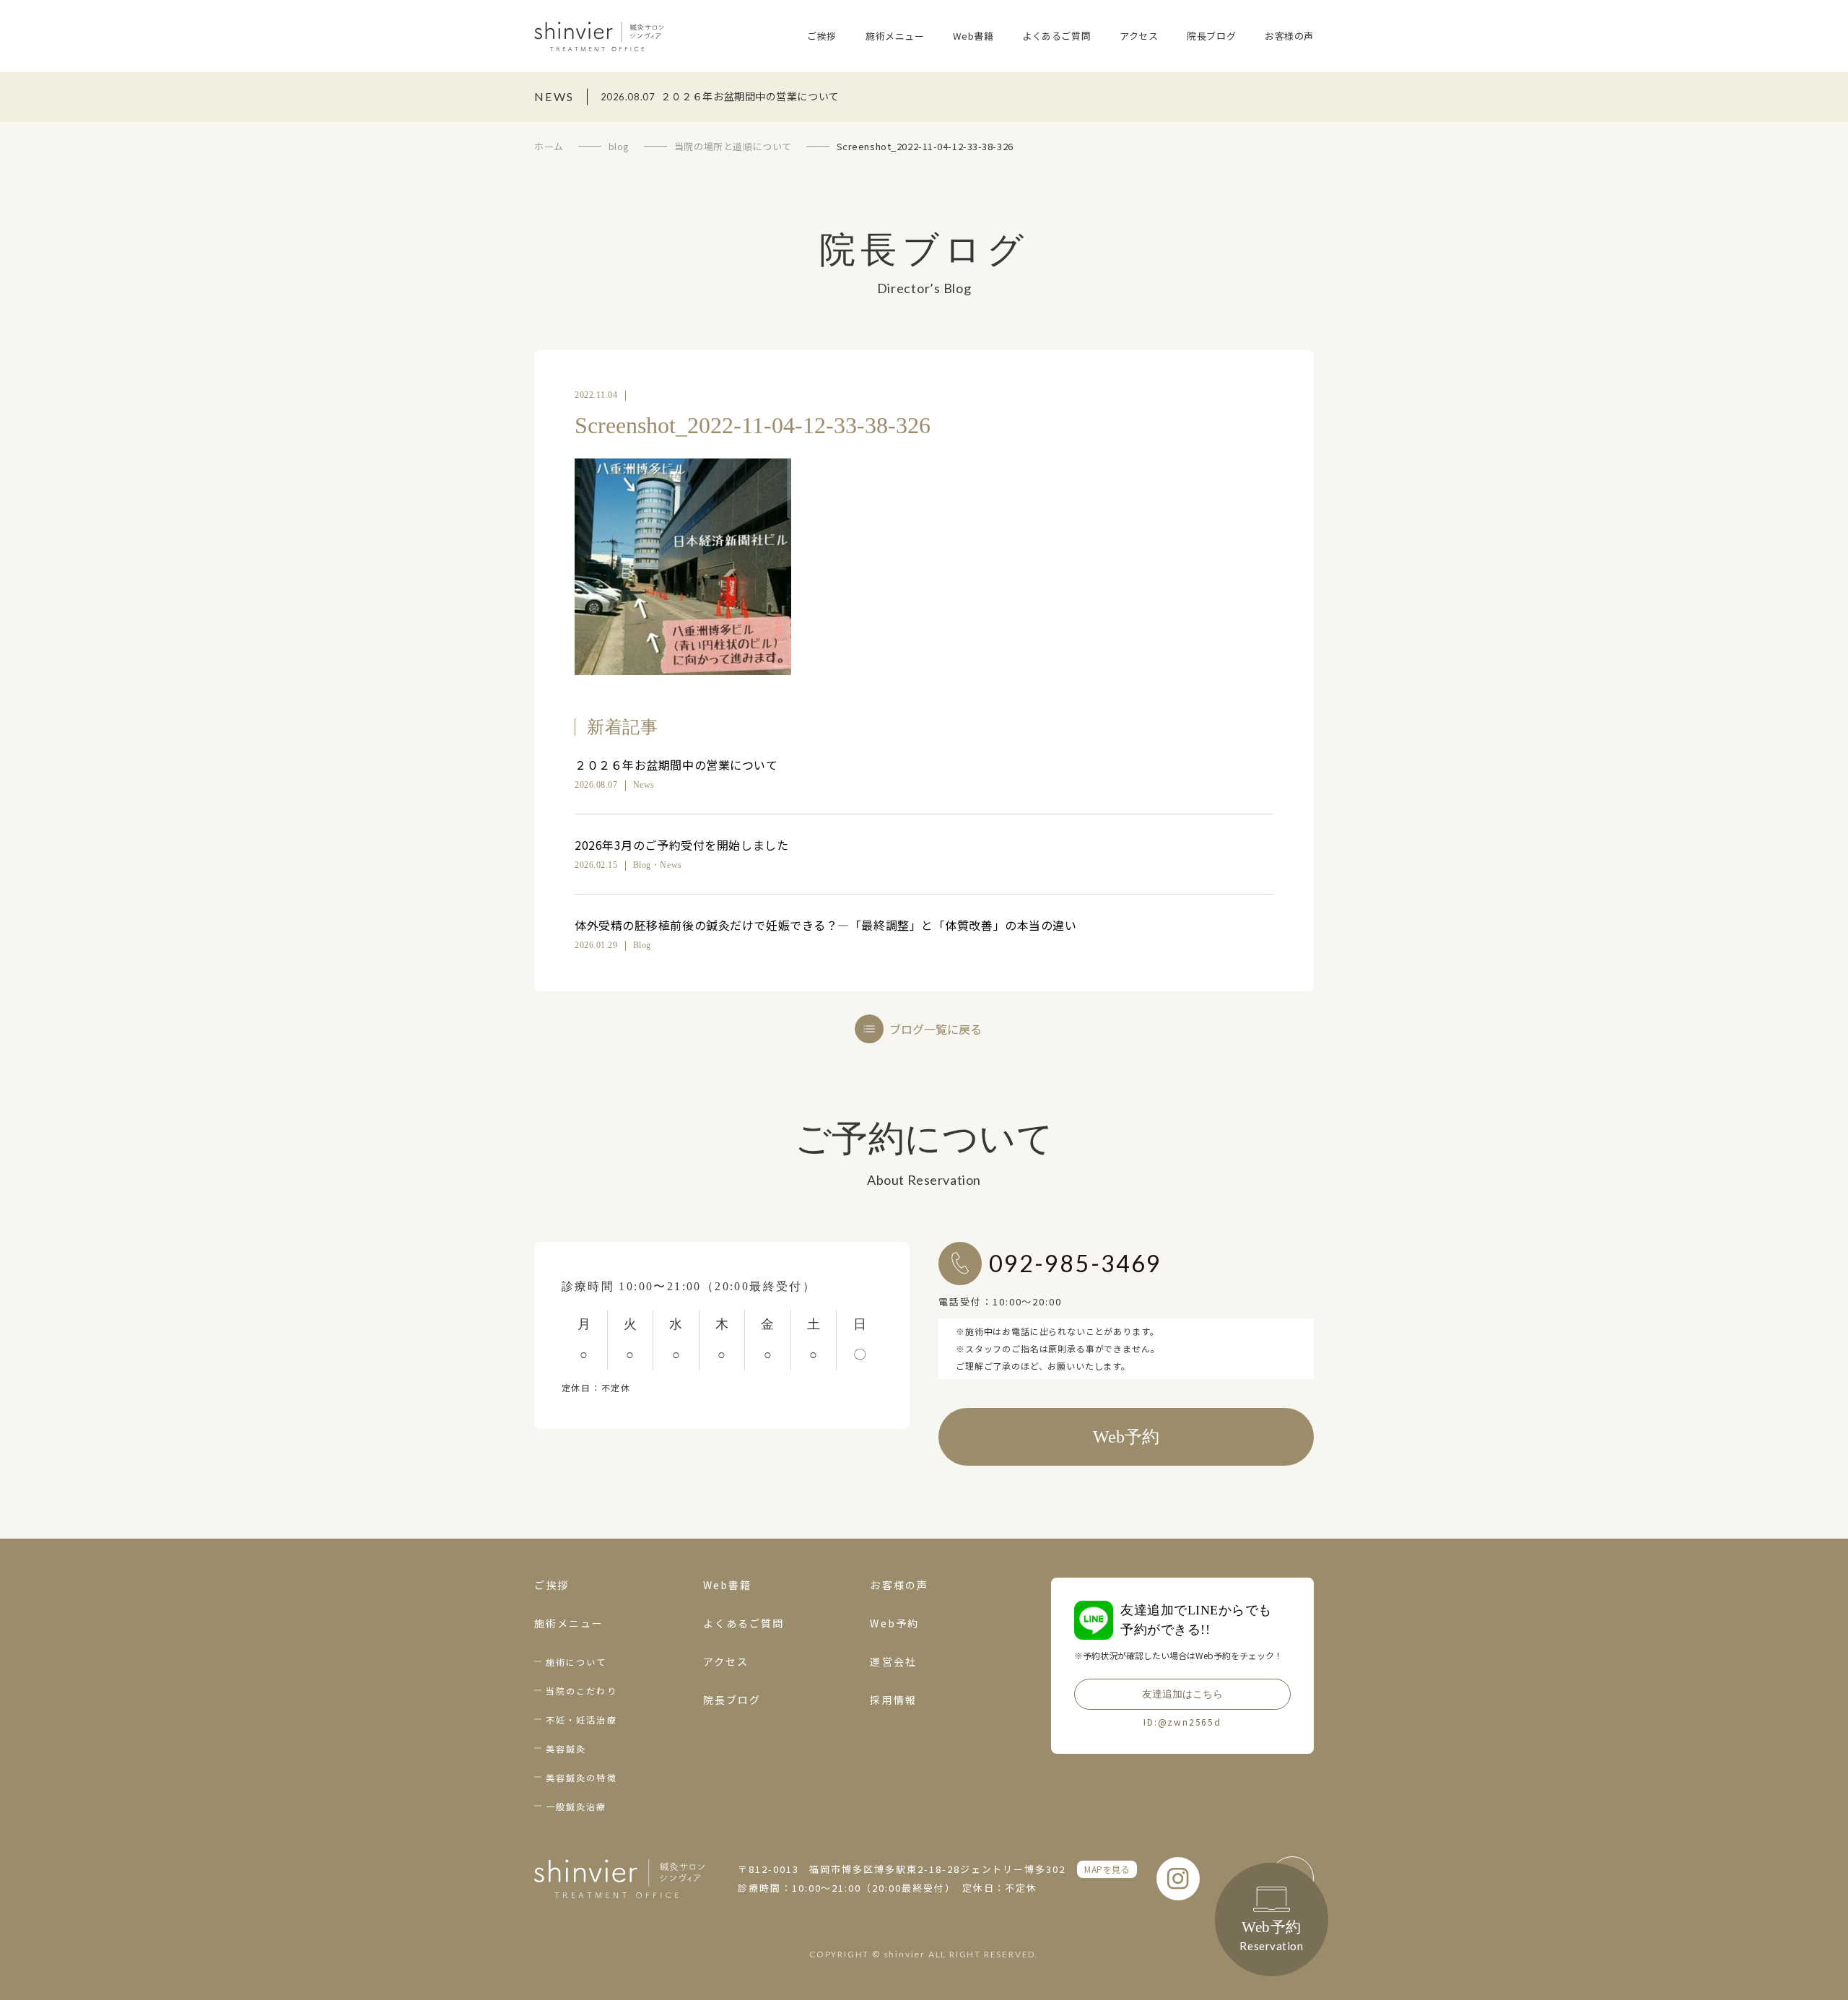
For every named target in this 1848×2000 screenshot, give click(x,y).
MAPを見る (1107, 1869)
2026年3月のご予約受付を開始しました (681, 845)
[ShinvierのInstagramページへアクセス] (1178, 1879)
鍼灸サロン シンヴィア (599, 36)
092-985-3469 (1075, 1263)
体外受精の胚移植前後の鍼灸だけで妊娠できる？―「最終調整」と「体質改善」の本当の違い (826, 925)
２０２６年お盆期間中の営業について (676, 765)
